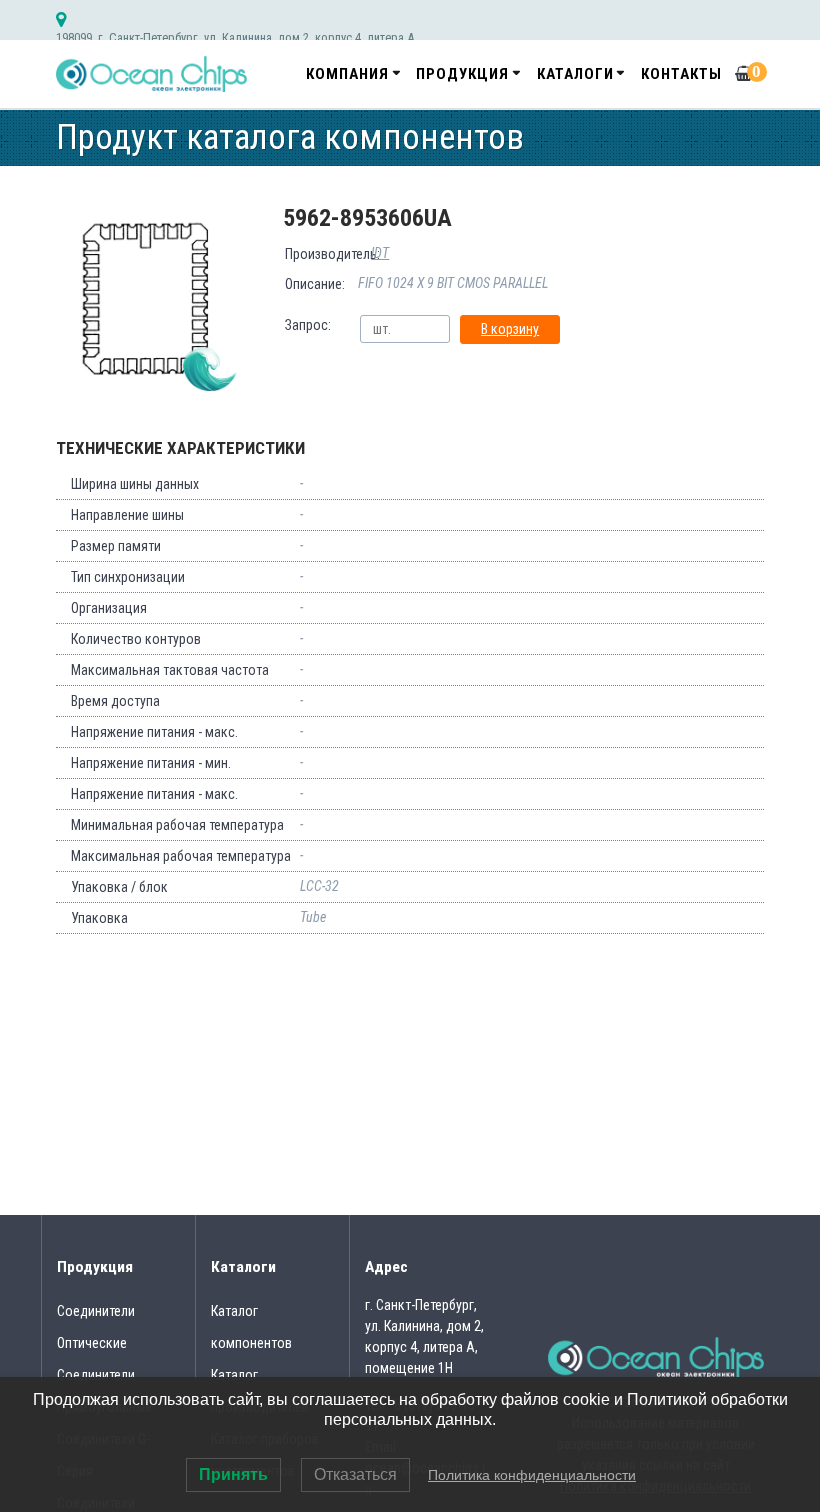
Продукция (462, 74)
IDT (380, 253)
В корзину (510, 329)
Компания (347, 74)
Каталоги (575, 74)
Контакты (681, 74)
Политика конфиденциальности (532, 1475)
